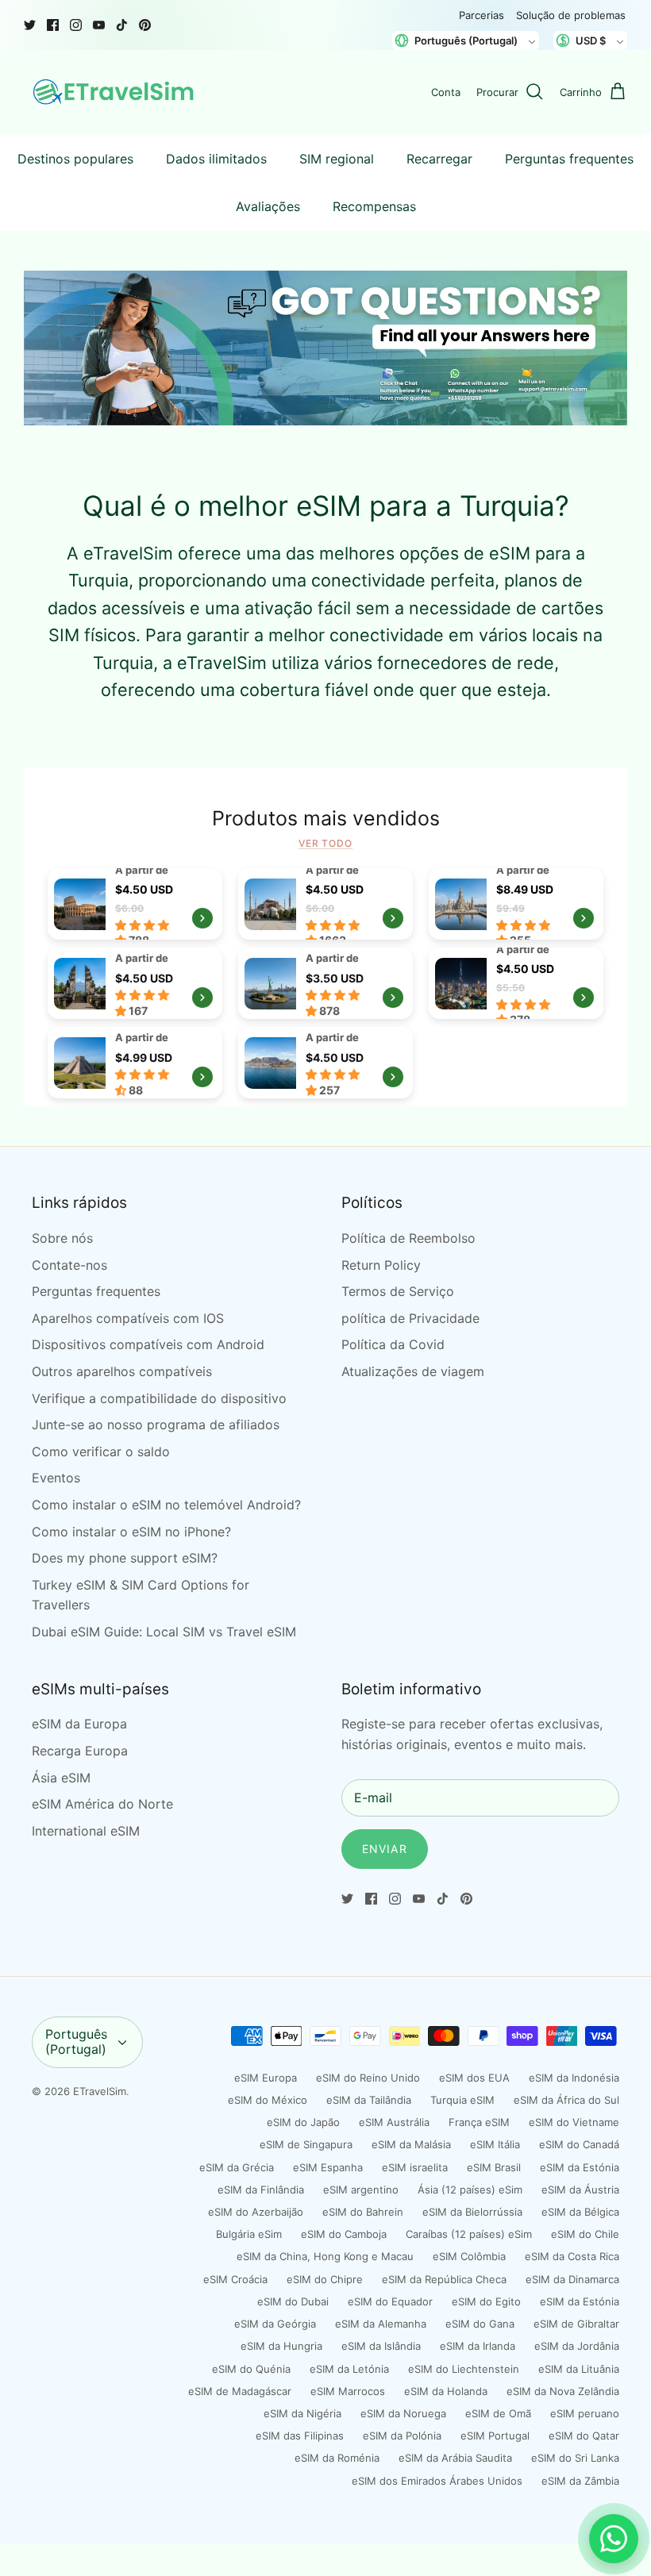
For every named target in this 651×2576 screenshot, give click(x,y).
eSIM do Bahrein (363, 2212)
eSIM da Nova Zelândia (563, 2391)
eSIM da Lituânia (579, 2369)
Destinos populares (75, 159)
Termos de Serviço (398, 1291)
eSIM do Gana (480, 2324)
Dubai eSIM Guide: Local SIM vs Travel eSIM (164, 1632)
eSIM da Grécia (237, 2167)
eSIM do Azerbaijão (256, 2212)
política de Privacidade (410, 1318)
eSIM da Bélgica (580, 2212)
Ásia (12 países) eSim (470, 2190)
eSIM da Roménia (337, 2458)
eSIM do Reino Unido (368, 2078)
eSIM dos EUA (474, 2078)
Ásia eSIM (61, 1778)
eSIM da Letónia (349, 2369)
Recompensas (374, 206)
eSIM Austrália (394, 2122)
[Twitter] (30, 25)
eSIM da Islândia (381, 2346)
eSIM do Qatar (584, 2436)
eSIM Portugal (495, 2436)
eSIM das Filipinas (300, 2436)
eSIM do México (268, 2100)
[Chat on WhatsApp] (614, 2539)
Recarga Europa (80, 1751)
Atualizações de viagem (413, 1371)
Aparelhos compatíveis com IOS (128, 1318)
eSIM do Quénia (251, 2369)
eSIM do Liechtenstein (464, 2369)
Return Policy (381, 1265)
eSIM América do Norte (102, 1804)
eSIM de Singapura (306, 2144)
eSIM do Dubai (293, 2301)
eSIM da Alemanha (381, 2324)
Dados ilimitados (216, 159)
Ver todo (326, 843)
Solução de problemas (571, 15)
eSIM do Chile (585, 2234)
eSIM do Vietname (574, 2122)
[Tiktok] (122, 25)
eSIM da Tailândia (369, 2100)
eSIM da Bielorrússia (472, 2212)
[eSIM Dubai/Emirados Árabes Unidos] (516, 983)
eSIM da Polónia (402, 2436)
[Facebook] (53, 25)
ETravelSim (100, 2091)
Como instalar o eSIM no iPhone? (131, 1532)
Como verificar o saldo (101, 1451)
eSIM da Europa (79, 1724)
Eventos (56, 1478)
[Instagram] (76, 25)
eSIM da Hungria (281, 2346)
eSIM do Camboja (344, 2234)
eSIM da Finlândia (261, 2190)
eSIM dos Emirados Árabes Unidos (437, 2481)
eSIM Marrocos (348, 2391)
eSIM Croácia (235, 2279)
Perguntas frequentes (569, 159)
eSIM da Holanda (446, 2391)
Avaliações (268, 206)
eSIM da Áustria (580, 2190)
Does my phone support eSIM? (125, 1558)
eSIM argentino (361, 2190)
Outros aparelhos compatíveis (122, 1371)
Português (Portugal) (76, 2042)
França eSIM (479, 2122)
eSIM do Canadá (579, 2144)
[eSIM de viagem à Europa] (135, 904)
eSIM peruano (585, 2413)
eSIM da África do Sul (566, 2100)
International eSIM (86, 1831)
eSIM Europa (266, 2078)
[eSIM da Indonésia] (135, 983)
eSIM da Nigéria (302, 2413)
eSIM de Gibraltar (576, 2324)
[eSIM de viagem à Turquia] (325, 904)
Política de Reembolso (408, 1238)
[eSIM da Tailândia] (516, 904)
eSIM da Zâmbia (580, 2481)
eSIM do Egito (486, 2301)
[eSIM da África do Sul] (325, 1063)
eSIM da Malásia (411, 2144)
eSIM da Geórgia (275, 2324)
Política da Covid (393, 1344)
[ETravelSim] (115, 92)
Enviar (385, 1849)
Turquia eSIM (462, 2100)
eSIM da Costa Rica (572, 2256)
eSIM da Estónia (580, 2167)
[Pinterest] (145, 25)
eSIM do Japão (303, 2122)
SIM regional (337, 159)
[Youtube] (99, 25)
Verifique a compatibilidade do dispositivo (159, 1398)
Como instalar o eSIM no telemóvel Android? (166, 1505)
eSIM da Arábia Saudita (455, 2458)
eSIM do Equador (390, 2301)
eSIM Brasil (494, 2167)
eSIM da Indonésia (574, 2078)
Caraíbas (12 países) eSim (469, 2234)
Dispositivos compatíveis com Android (148, 1344)
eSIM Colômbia (469, 2256)
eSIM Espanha (328, 2167)
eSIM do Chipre (325, 2279)
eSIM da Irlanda (478, 2346)
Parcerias (482, 15)
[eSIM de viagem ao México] (135, 1063)
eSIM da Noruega (403, 2413)
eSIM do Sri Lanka (575, 2458)
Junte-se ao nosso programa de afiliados (156, 1424)
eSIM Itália (495, 2144)
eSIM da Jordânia (577, 2346)
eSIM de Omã (498, 2413)
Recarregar (439, 159)
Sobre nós (62, 1238)
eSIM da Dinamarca (572, 2279)
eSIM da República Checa (444, 2279)
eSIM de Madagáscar (240, 2391)
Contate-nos (69, 1265)
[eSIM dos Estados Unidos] (325, 983)
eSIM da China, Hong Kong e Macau (325, 2256)
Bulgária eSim (249, 2234)
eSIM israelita (415, 2167)
